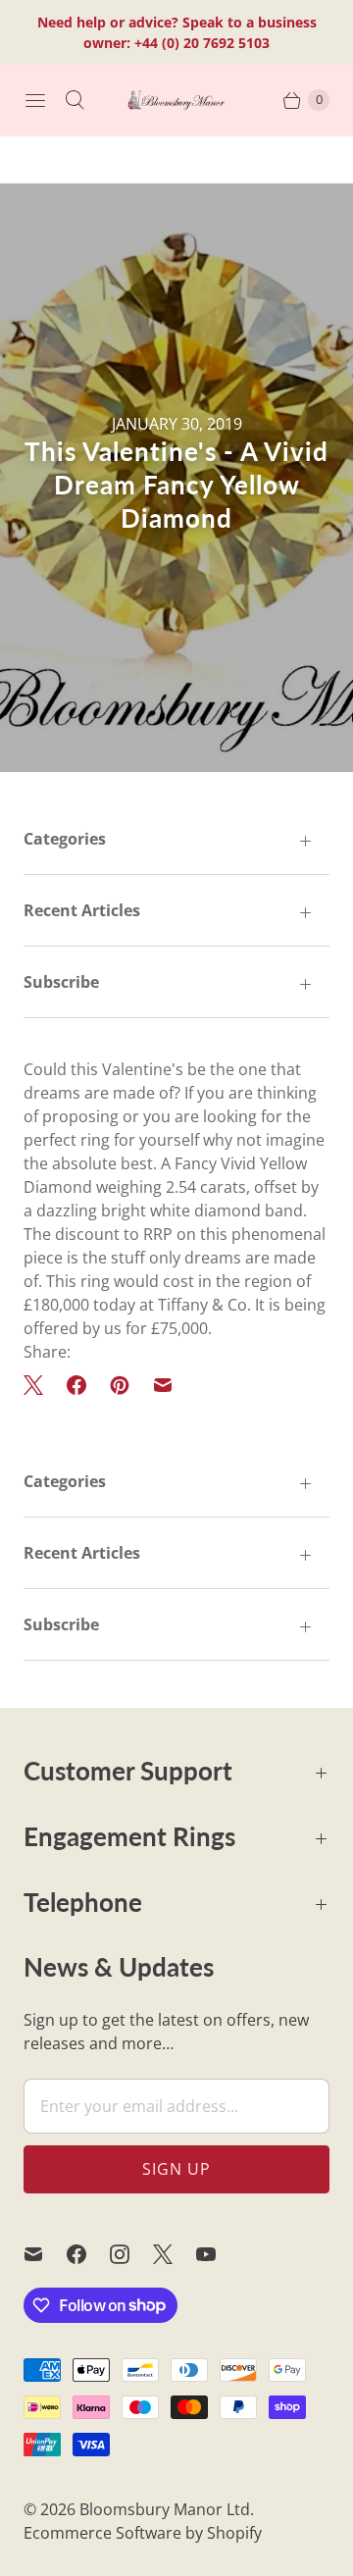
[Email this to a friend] (163, 1385)
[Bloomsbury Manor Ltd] (176, 100)
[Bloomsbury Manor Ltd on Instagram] (131, 2254)
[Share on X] (39, 1385)
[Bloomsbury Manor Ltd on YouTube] (218, 2254)
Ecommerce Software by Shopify (143, 2533)
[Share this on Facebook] (76, 1385)
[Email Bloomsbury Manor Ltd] (45, 2254)
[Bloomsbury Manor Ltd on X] (175, 2254)
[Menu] (35, 100)
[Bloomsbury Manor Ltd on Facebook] (88, 2254)
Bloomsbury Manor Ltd (165, 2509)
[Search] (75, 100)
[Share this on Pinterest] (120, 1385)
